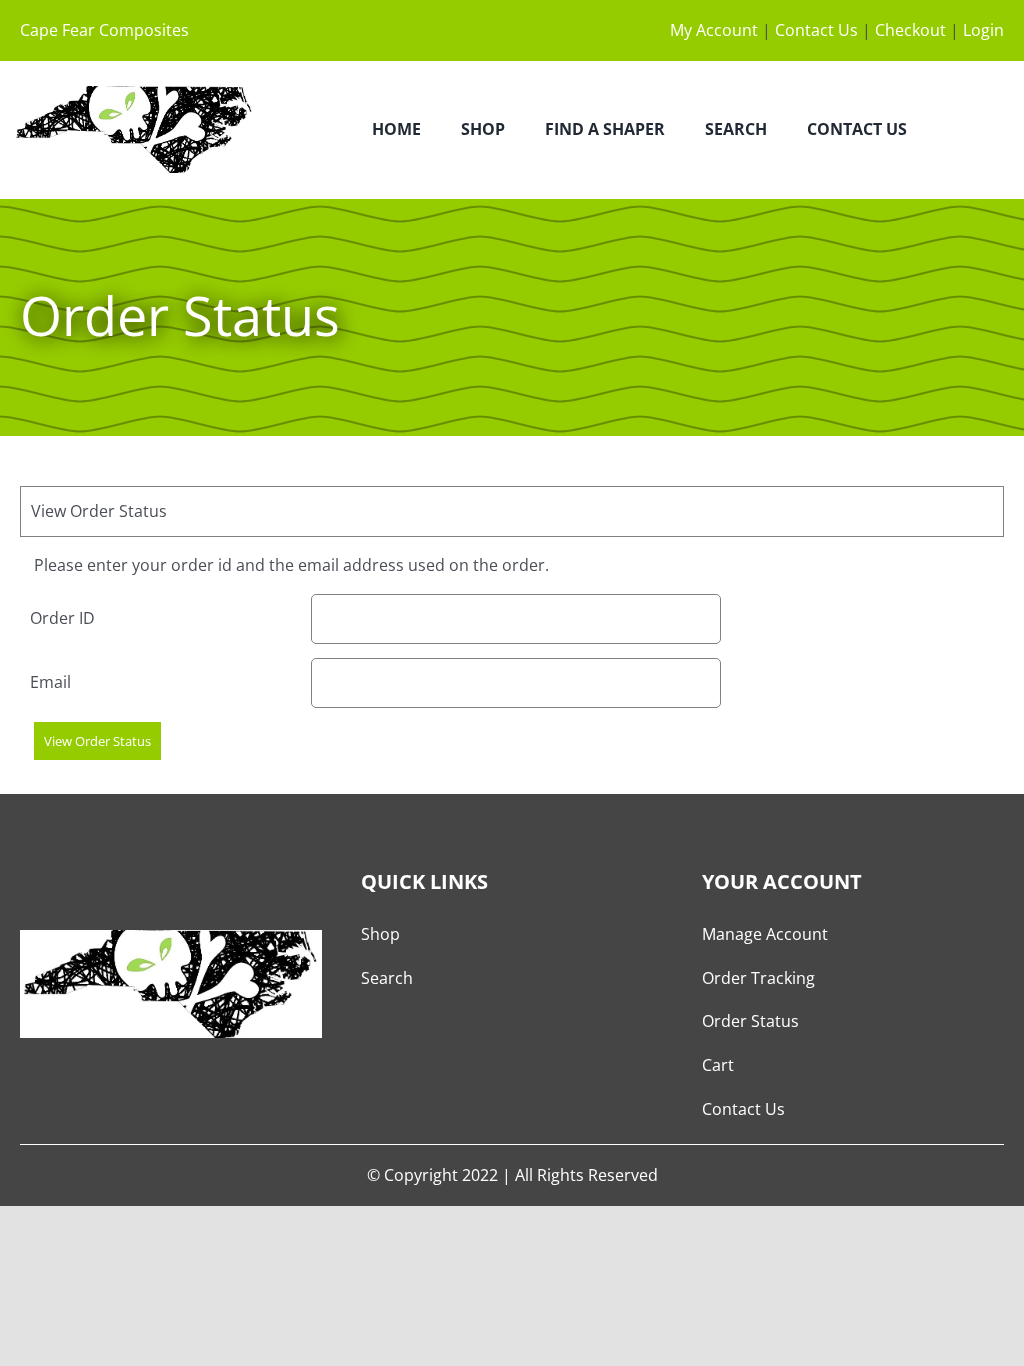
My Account (714, 30)
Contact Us (816, 30)
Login (983, 30)
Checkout (910, 30)
